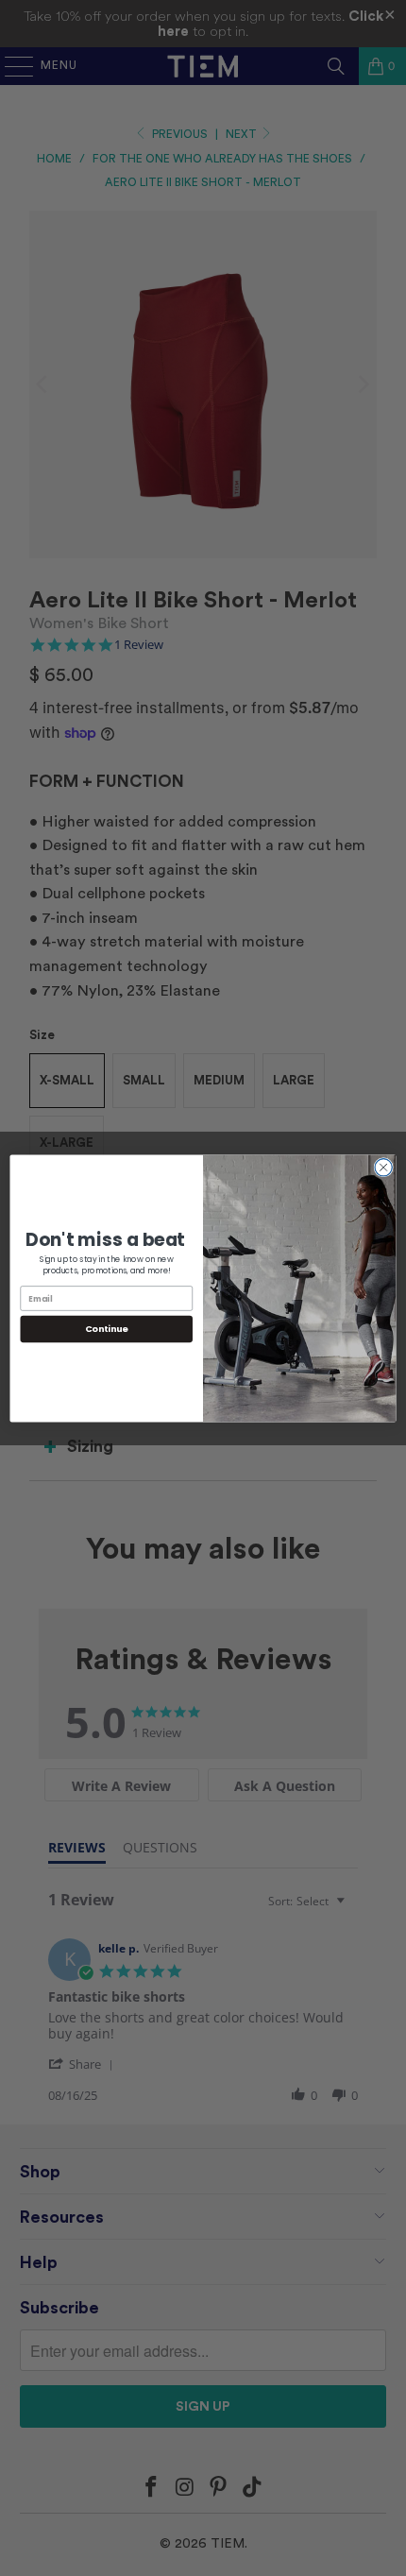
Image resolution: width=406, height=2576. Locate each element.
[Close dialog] (383, 1167)
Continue (107, 1329)
